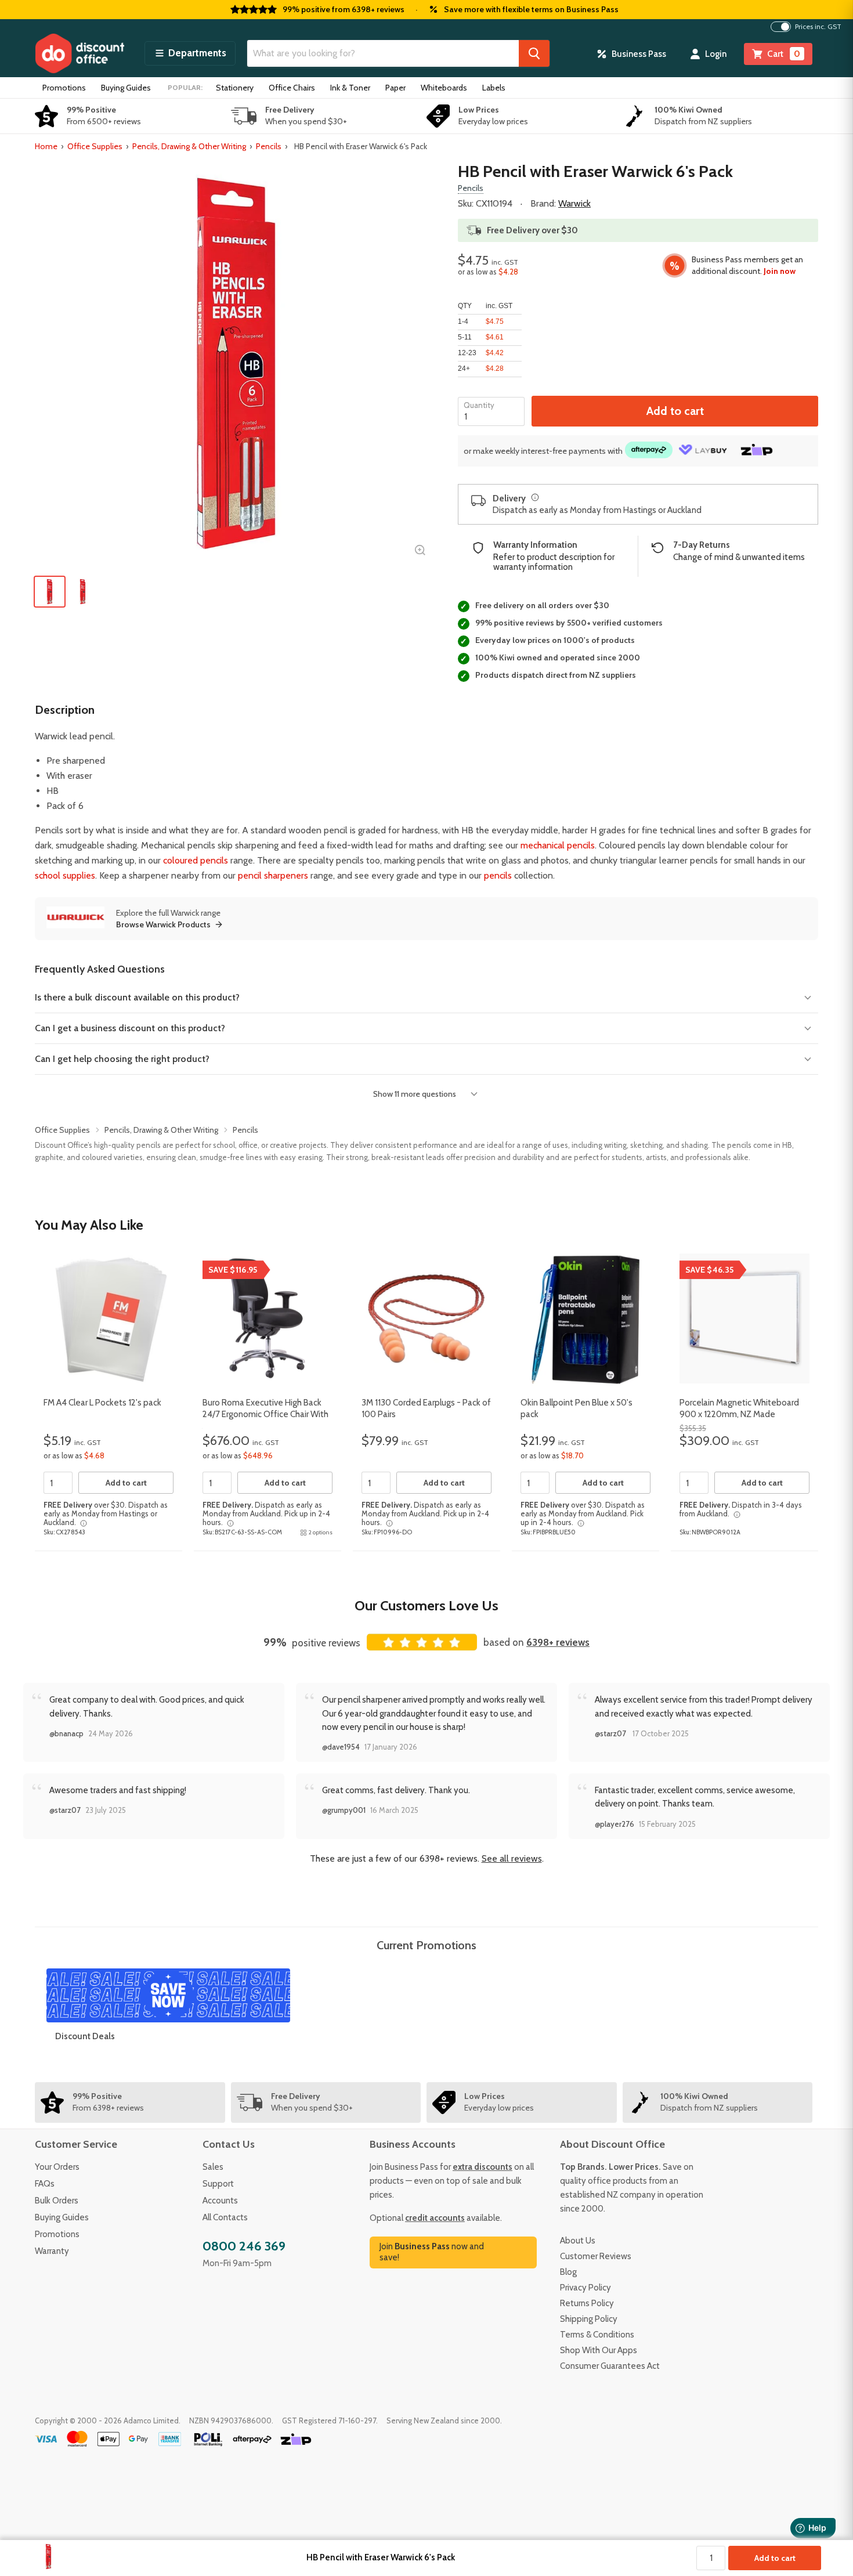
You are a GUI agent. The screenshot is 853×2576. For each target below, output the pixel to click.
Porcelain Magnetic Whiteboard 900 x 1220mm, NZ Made (739, 1408)
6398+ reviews (558, 1642)
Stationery (235, 88)
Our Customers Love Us (426, 1605)
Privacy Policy (585, 2288)
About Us (578, 2241)
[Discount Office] (79, 53)
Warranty (52, 2251)
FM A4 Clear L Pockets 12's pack (102, 1403)
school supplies (65, 875)
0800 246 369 (244, 2246)
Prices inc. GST (818, 27)
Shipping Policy (589, 2319)
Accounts (220, 2201)
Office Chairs (292, 88)
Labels (494, 88)
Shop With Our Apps (599, 2350)
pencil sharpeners (273, 875)
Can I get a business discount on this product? (130, 1028)
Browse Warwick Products (163, 924)
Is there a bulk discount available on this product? (137, 997)
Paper (395, 88)
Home (46, 146)
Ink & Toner (350, 88)
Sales (213, 2167)
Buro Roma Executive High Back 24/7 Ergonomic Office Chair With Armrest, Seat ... (265, 1414)
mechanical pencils (558, 845)
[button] (190, 53)
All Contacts (225, 2217)
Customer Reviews (596, 2256)
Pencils (269, 146)
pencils (498, 875)
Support (218, 2184)
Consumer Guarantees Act (610, 2366)
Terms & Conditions (597, 2335)
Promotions (64, 88)
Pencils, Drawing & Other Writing (189, 146)
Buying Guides (126, 88)
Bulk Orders (57, 2201)
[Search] (534, 53)
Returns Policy (587, 2303)
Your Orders (57, 2167)
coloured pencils (196, 860)
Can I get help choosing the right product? (122, 1059)
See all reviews (512, 1858)
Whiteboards (444, 88)
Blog (568, 2272)
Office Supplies (95, 146)
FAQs (45, 2184)
